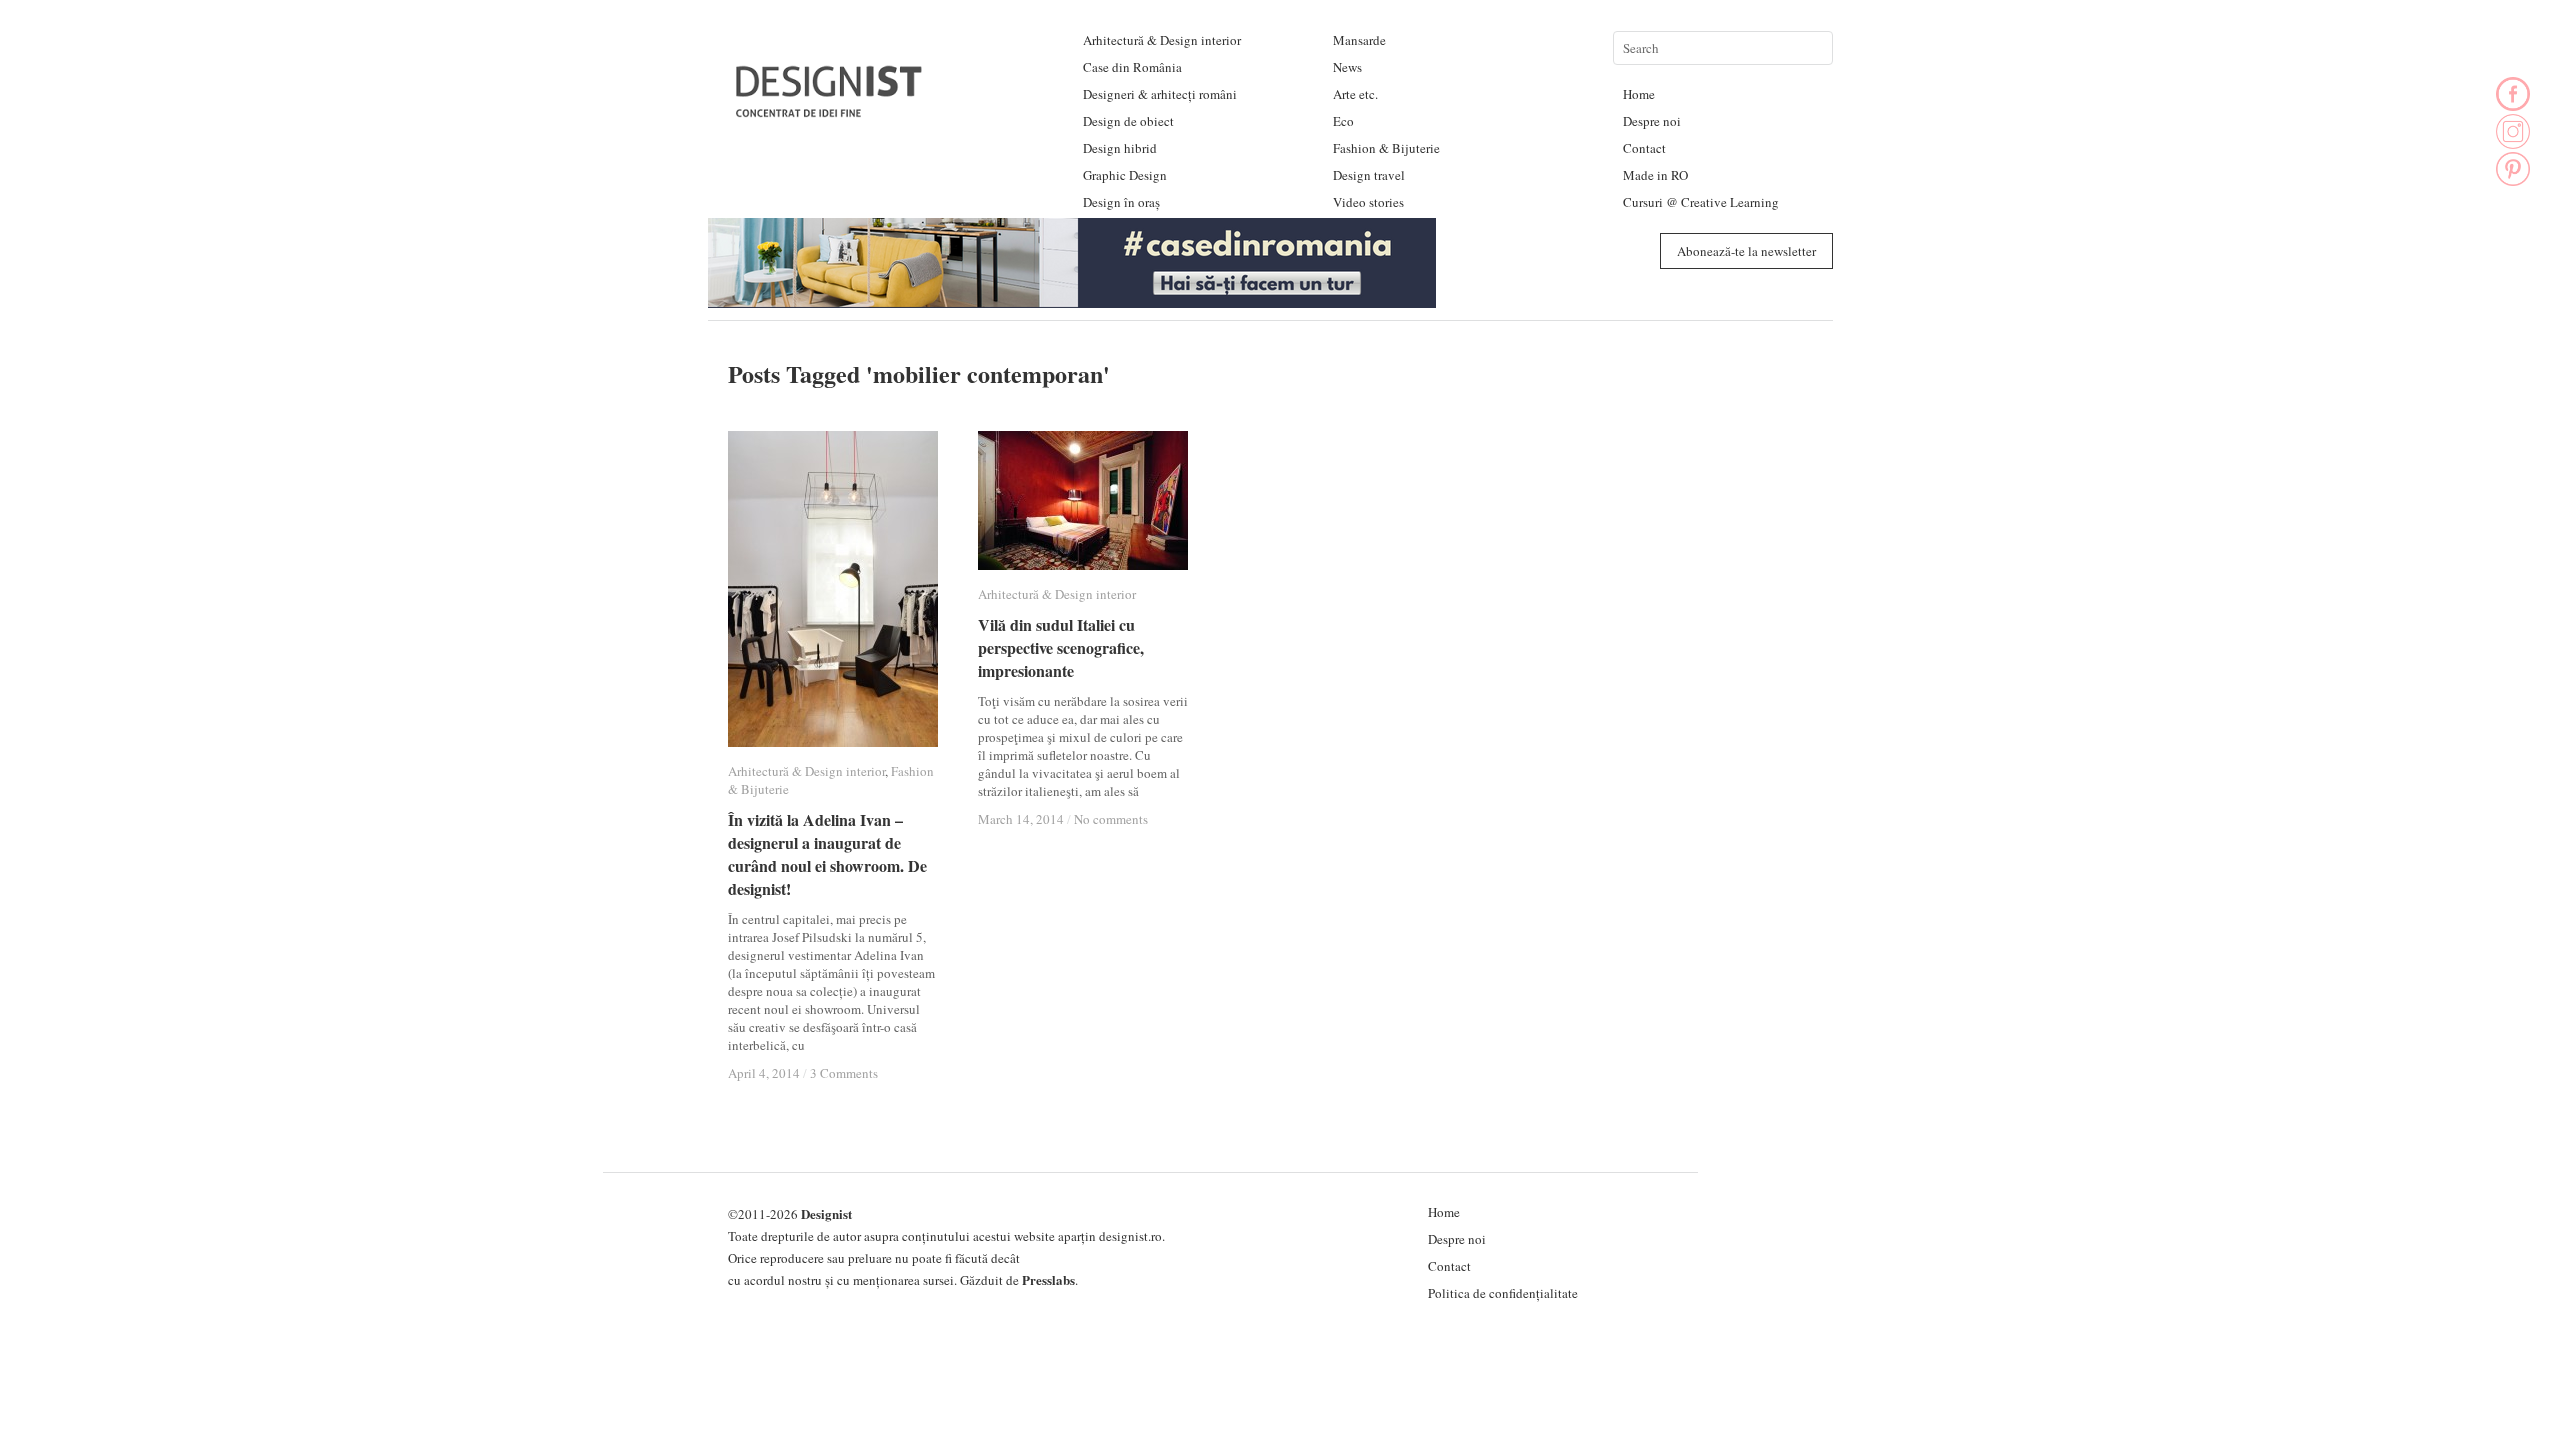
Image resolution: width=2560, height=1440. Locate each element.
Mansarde (1359, 40)
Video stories (1368, 202)
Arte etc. (1355, 94)
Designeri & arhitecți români (1160, 94)
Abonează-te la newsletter (1746, 251)
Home (1639, 94)
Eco (1343, 121)
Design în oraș (1121, 202)
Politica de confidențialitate (1503, 1293)
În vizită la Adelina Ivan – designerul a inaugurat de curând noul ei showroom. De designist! (827, 854)
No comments (1111, 819)
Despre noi (1652, 121)
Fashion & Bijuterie (1386, 148)
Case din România (1132, 67)
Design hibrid (1120, 148)
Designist (826, 1213)
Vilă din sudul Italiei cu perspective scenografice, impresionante (1061, 647)
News (1347, 67)
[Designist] (830, 109)
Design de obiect (1128, 121)
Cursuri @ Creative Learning (1701, 202)
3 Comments (844, 1073)
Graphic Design (1125, 175)
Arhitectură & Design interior (1162, 40)
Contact (1644, 148)
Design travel (1369, 175)
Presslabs (1048, 1279)
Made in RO (1655, 175)
